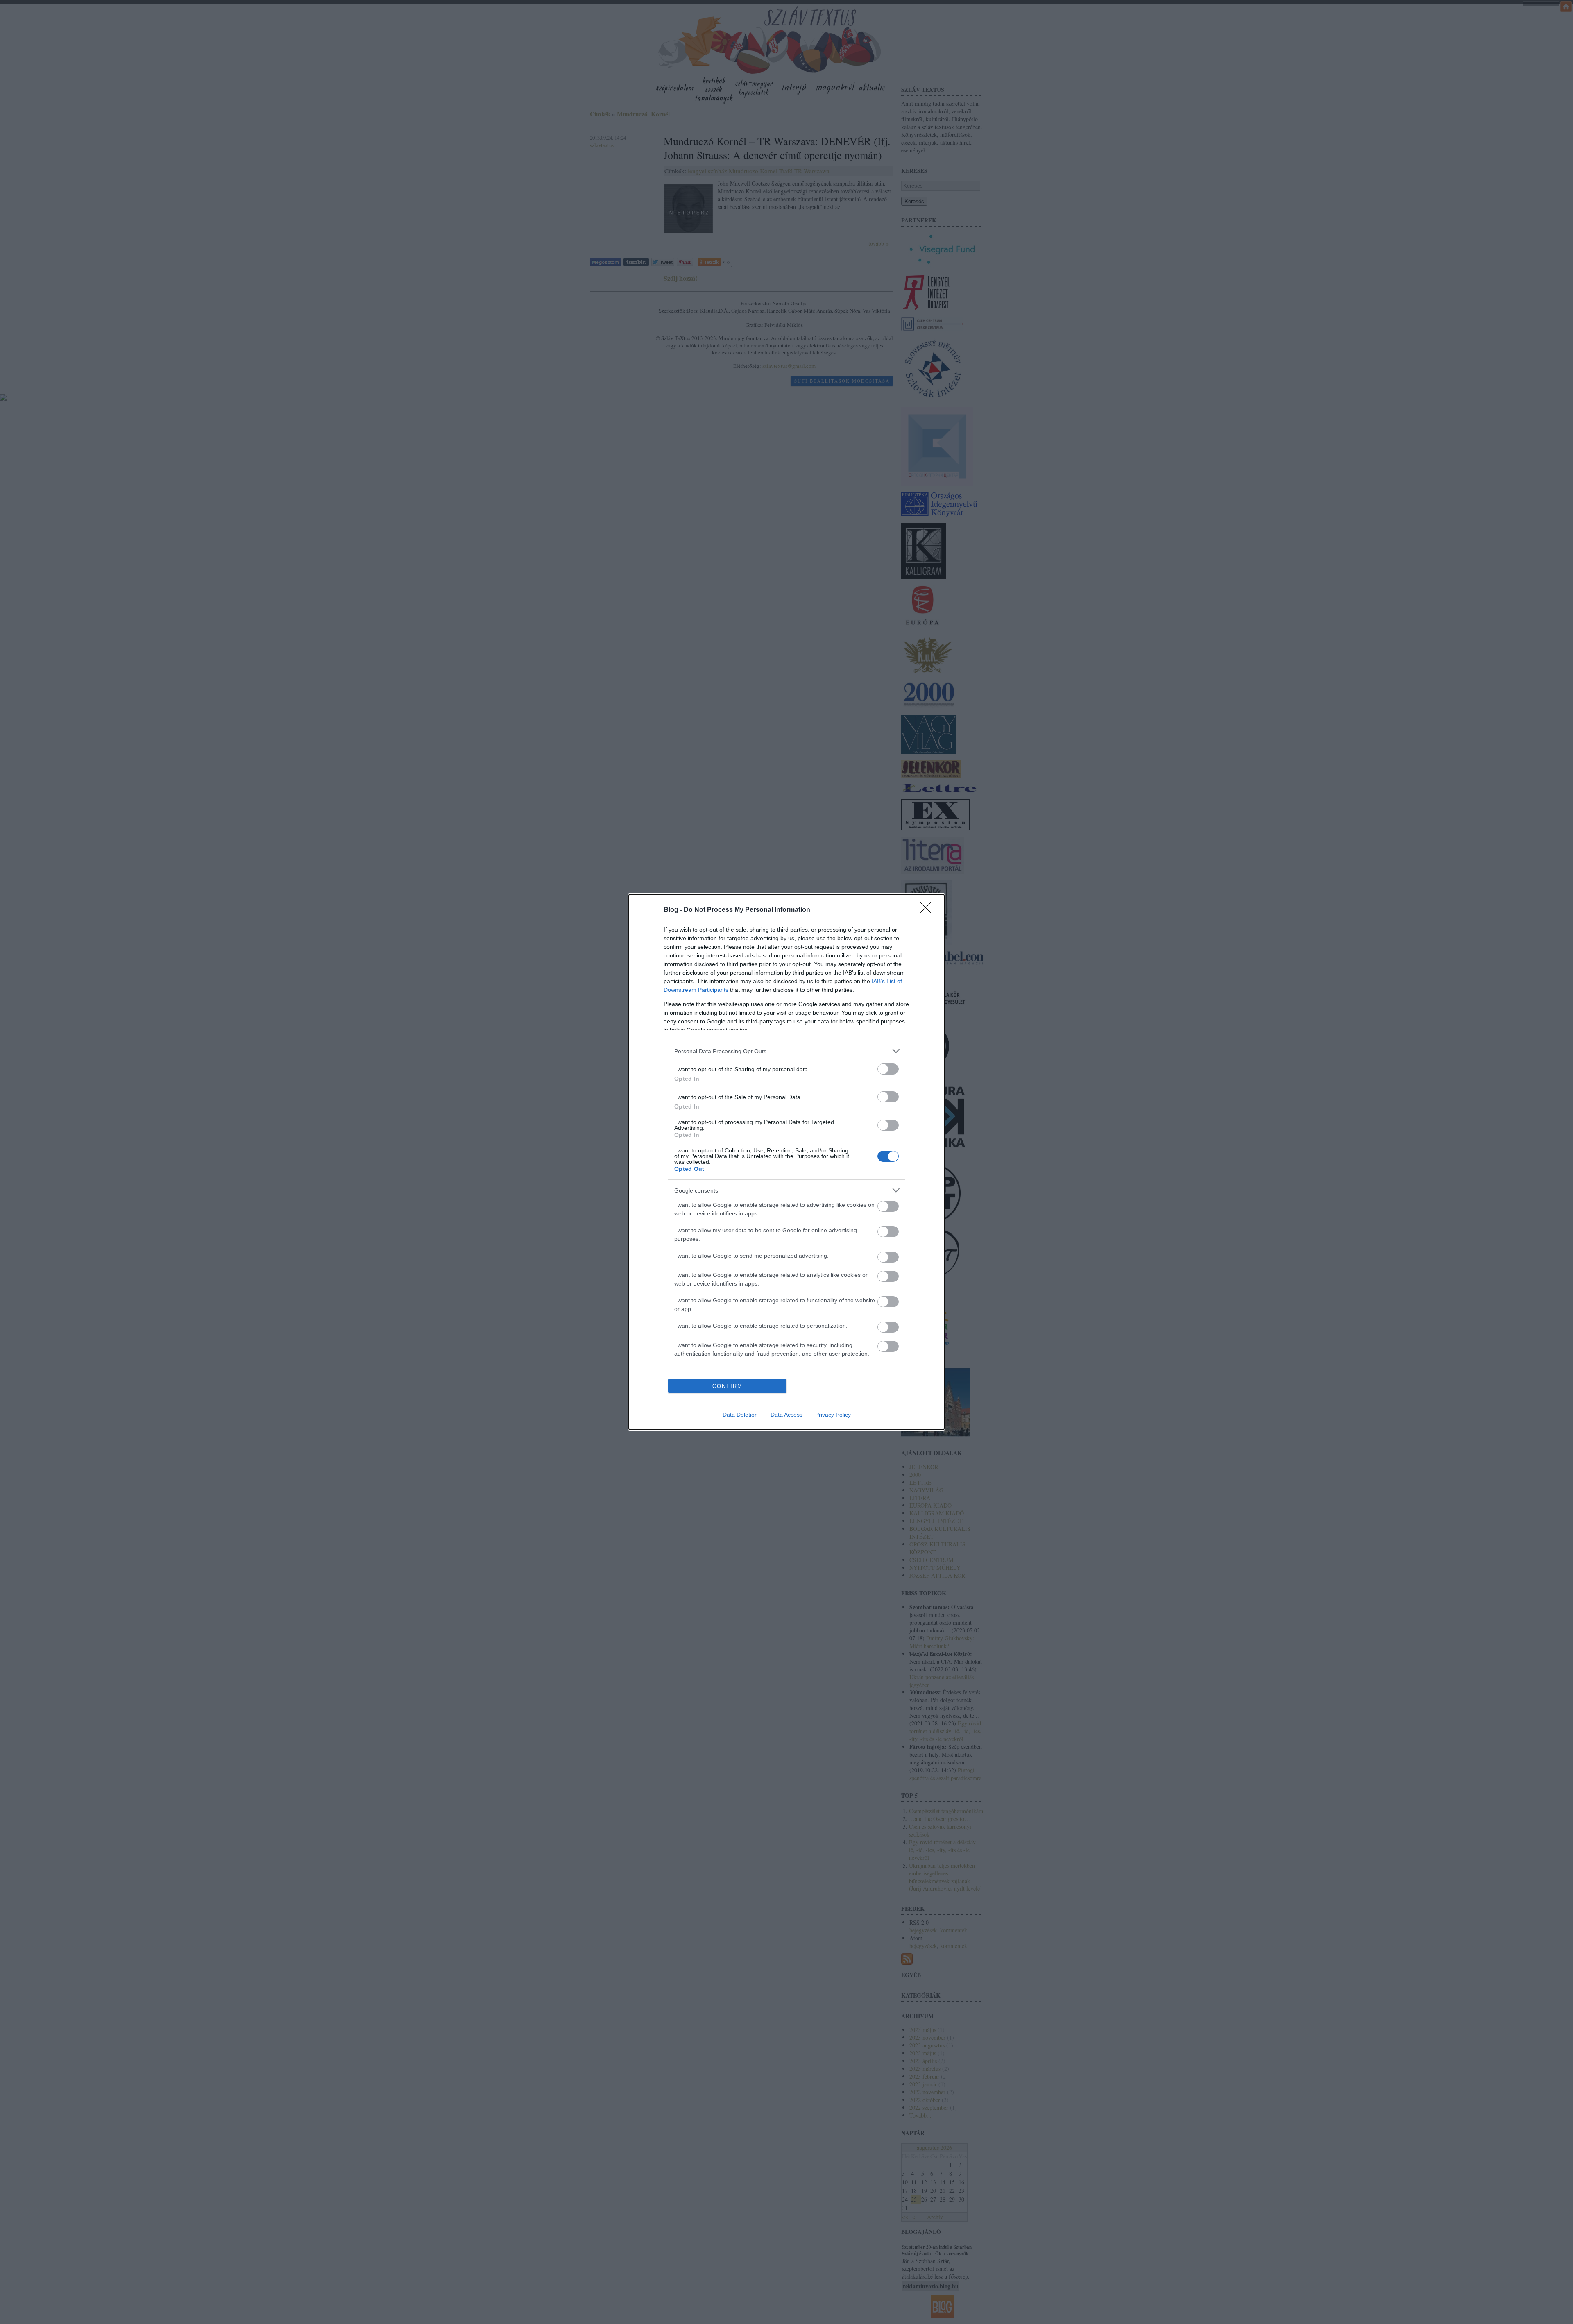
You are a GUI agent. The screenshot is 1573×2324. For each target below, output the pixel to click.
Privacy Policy (833, 1415)
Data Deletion (740, 1415)
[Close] (928, 910)
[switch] (888, 1069)
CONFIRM (728, 1386)
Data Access (786, 1415)
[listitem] (786, 1051)
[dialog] (786, 1162)
